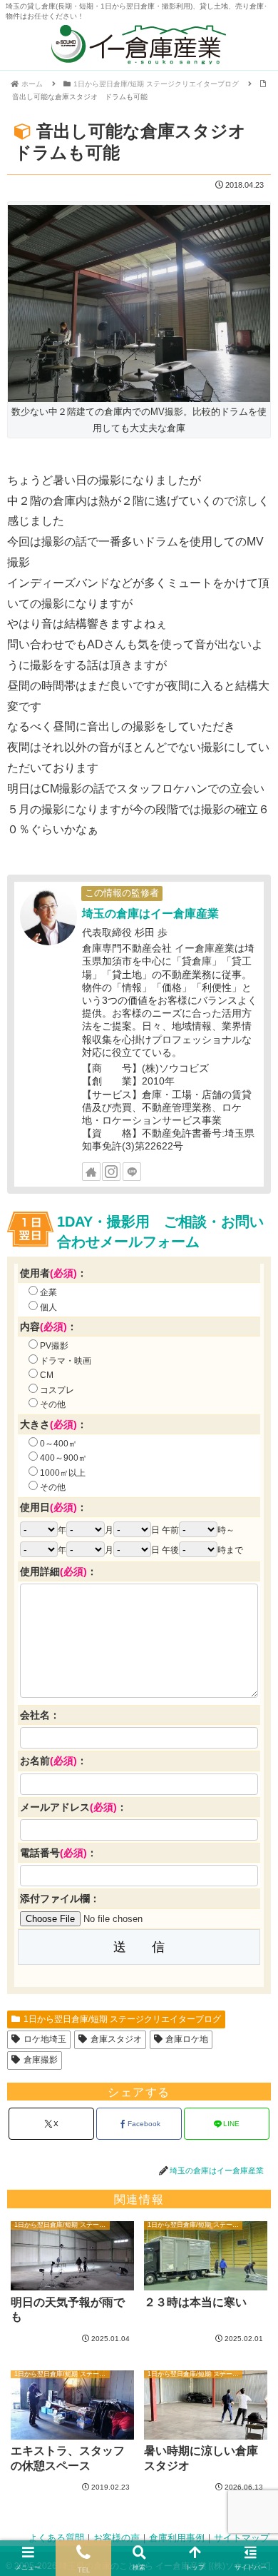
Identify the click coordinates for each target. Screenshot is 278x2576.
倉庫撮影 (41, 2060)
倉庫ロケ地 (187, 2039)
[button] (252, 1952)
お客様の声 (117, 2538)
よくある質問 (56, 2538)
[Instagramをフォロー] (111, 1172)
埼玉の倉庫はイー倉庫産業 (150, 914)
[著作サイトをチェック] (91, 1172)
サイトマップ (242, 2538)
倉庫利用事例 (177, 2538)
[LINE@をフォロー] (132, 1172)
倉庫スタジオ (116, 2039)
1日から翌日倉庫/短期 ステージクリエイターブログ (122, 2019)
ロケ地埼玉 (45, 2039)
